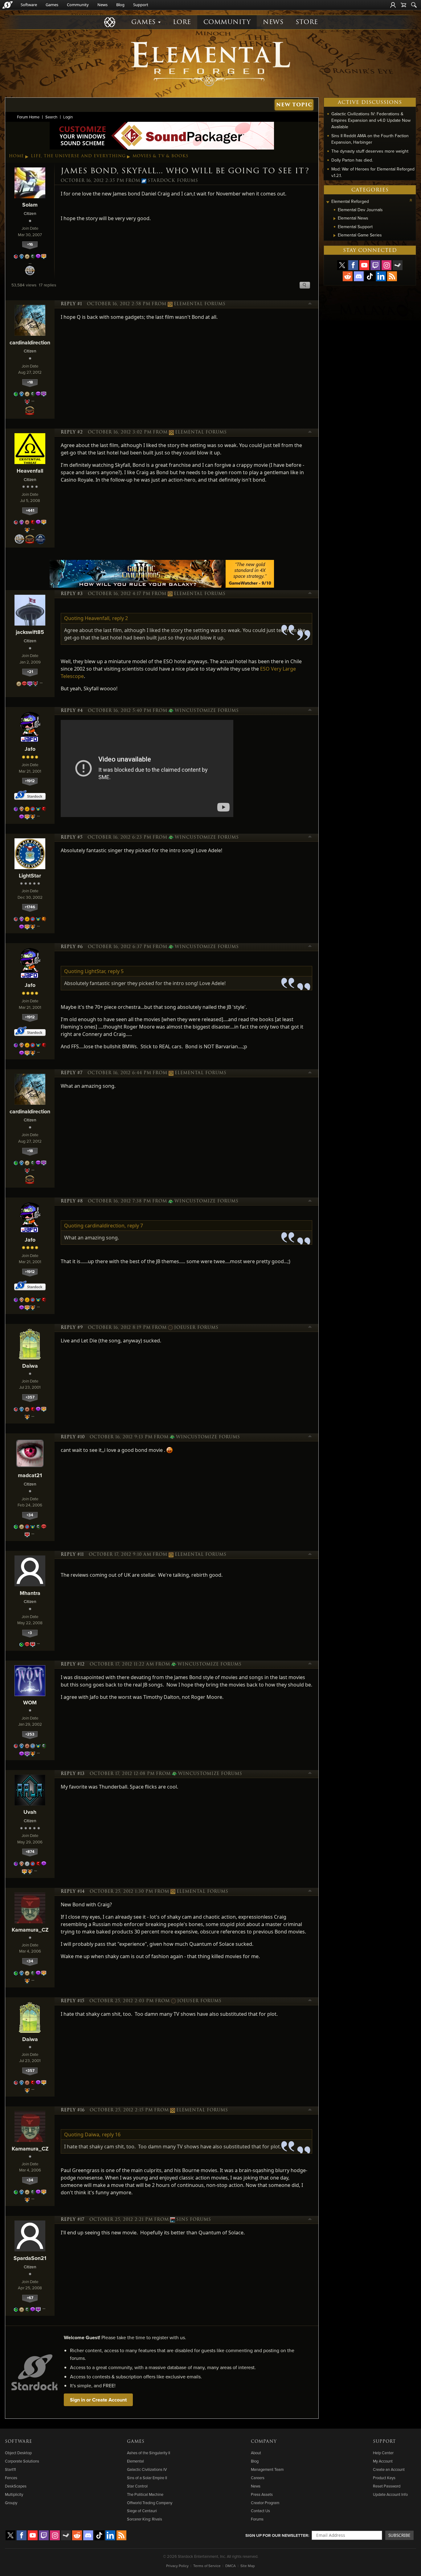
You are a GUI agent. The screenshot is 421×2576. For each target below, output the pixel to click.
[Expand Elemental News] (335, 219)
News (102, 5)
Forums (257, 2519)
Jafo (30, 749)
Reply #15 (73, 2001)
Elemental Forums (200, 304)
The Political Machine (145, 2494)
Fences (11, 2478)
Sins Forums (194, 2220)
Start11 (10, 2469)
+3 (30, 1633)
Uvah (30, 1812)
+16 (30, 244)
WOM (30, 1702)
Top (310, 304)
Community (78, 5)
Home (16, 156)
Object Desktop (18, 2453)
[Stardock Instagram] (386, 265)
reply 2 (120, 618)
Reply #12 (73, 1664)
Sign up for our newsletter (277, 2535)
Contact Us (260, 2511)
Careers (258, 2478)
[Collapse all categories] (411, 200)
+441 (30, 510)
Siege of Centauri (142, 2511)
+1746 (30, 907)
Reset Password (387, 2486)
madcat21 (30, 1475)
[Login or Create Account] (393, 5)
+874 (30, 1852)
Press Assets (262, 2494)
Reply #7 (72, 1073)
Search (51, 117)
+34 (30, 1515)
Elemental (135, 2461)
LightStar (30, 875)
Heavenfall (30, 471)
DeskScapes (16, 2486)
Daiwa (30, 1366)
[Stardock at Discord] (359, 276)
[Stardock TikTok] (370, 276)
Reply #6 (72, 947)
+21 (30, 672)
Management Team (267, 2469)
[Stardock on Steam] (398, 265)
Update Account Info (390, 2494)
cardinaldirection (30, 342)
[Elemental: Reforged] (211, 63)
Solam (30, 205)
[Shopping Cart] (403, 5)
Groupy (11, 2503)
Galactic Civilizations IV (147, 2469)
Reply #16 (73, 2110)
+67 (30, 2298)
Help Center (383, 2453)
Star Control (137, 2486)
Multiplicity (14, 2494)
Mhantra (30, 1593)
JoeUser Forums (196, 1328)
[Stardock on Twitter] (342, 265)
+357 (30, 1397)
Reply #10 (73, 1437)
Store (307, 22)
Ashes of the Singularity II (149, 2453)
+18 (30, 382)
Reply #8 (72, 1201)
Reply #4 (72, 711)
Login (68, 117)
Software (29, 5)
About (256, 2453)
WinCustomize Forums (207, 711)
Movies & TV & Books (160, 156)
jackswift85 (30, 632)
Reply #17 (73, 2220)
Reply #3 (72, 594)
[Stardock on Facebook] (353, 265)
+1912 (30, 781)
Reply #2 (72, 432)
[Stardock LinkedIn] (381, 276)
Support (141, 5)
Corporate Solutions (22, 2461)
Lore (182, 22)
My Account (383, 2461)
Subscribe (399, 2535)
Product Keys (384, 2478)
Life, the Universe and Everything (78, 156)
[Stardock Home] (8, 5)
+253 (30, 1734)
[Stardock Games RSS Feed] (392, 276)
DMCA (231, 2566)
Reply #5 (72, 837)
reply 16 (111, 2134)
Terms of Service (207, 2566)
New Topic (294, 105)
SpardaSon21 (30, 2258)
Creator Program (265, 2503)
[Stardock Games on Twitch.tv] (375, 265)
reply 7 (135, 1226)
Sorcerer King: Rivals (145, 2519)
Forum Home (28, 117)
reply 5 (116, 971)
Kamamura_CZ (30, 1930)
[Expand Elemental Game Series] (335, 236)
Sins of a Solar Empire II (147, 2478)
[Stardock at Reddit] (348, 276)
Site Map (248, 2566)
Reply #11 (72, 1555)
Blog (120, 5)
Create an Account (389, 2469)
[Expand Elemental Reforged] (328, 202)
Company (264, 2442)
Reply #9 (72, 1328)
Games (52, 5)
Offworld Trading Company (150, 2503)
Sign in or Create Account (98, 2400)
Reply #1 (71, 304)
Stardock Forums (173, 181)
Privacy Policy (177, 2566)
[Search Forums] (414, 5)
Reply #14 (73, 1892)
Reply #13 (73, 1774)
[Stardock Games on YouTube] (364, 265)
